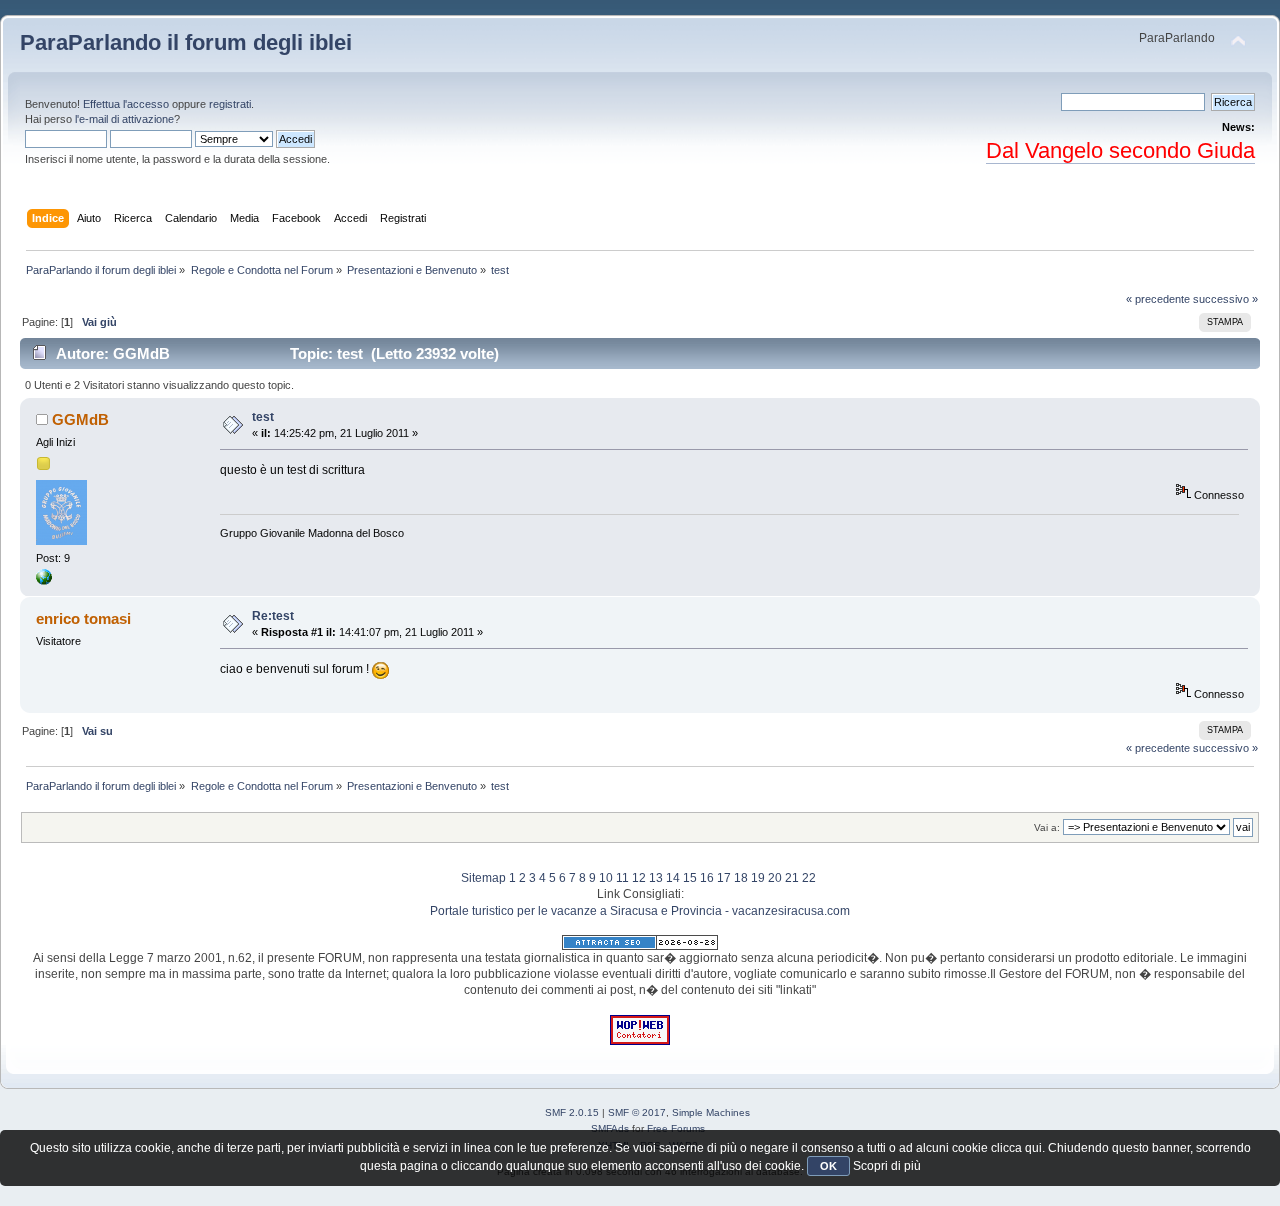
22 (809, 878)
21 (792, 878)
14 (673, 878)
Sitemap (483, 878)
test (263, 417)
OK (828, 1166)
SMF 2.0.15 (572, 1112)
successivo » (1225, 299)
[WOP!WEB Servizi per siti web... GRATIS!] (640, 1041)
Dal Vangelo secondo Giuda (1120, 150)
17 (724, 878)
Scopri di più (887, 1166)
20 (775, 878)
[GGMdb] (44, 581)
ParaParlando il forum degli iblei (186, 42)
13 (656, 878)
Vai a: (1047, 827)
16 (707, 878)
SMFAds (610, 1128)
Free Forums (676, 1128)
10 (606, 878)
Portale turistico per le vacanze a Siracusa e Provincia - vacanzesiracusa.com (640, 911)
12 (639, 878)
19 (758, 878)
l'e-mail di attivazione (124, 119)
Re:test (273, 616)
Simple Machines (711, 1112)
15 (690, 878)
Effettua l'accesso (126, 104)
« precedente (1158, 299)
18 (741, 878)
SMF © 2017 (637, 1112)
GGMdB (80, 419)
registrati (230, 104)
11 (622, 878)
